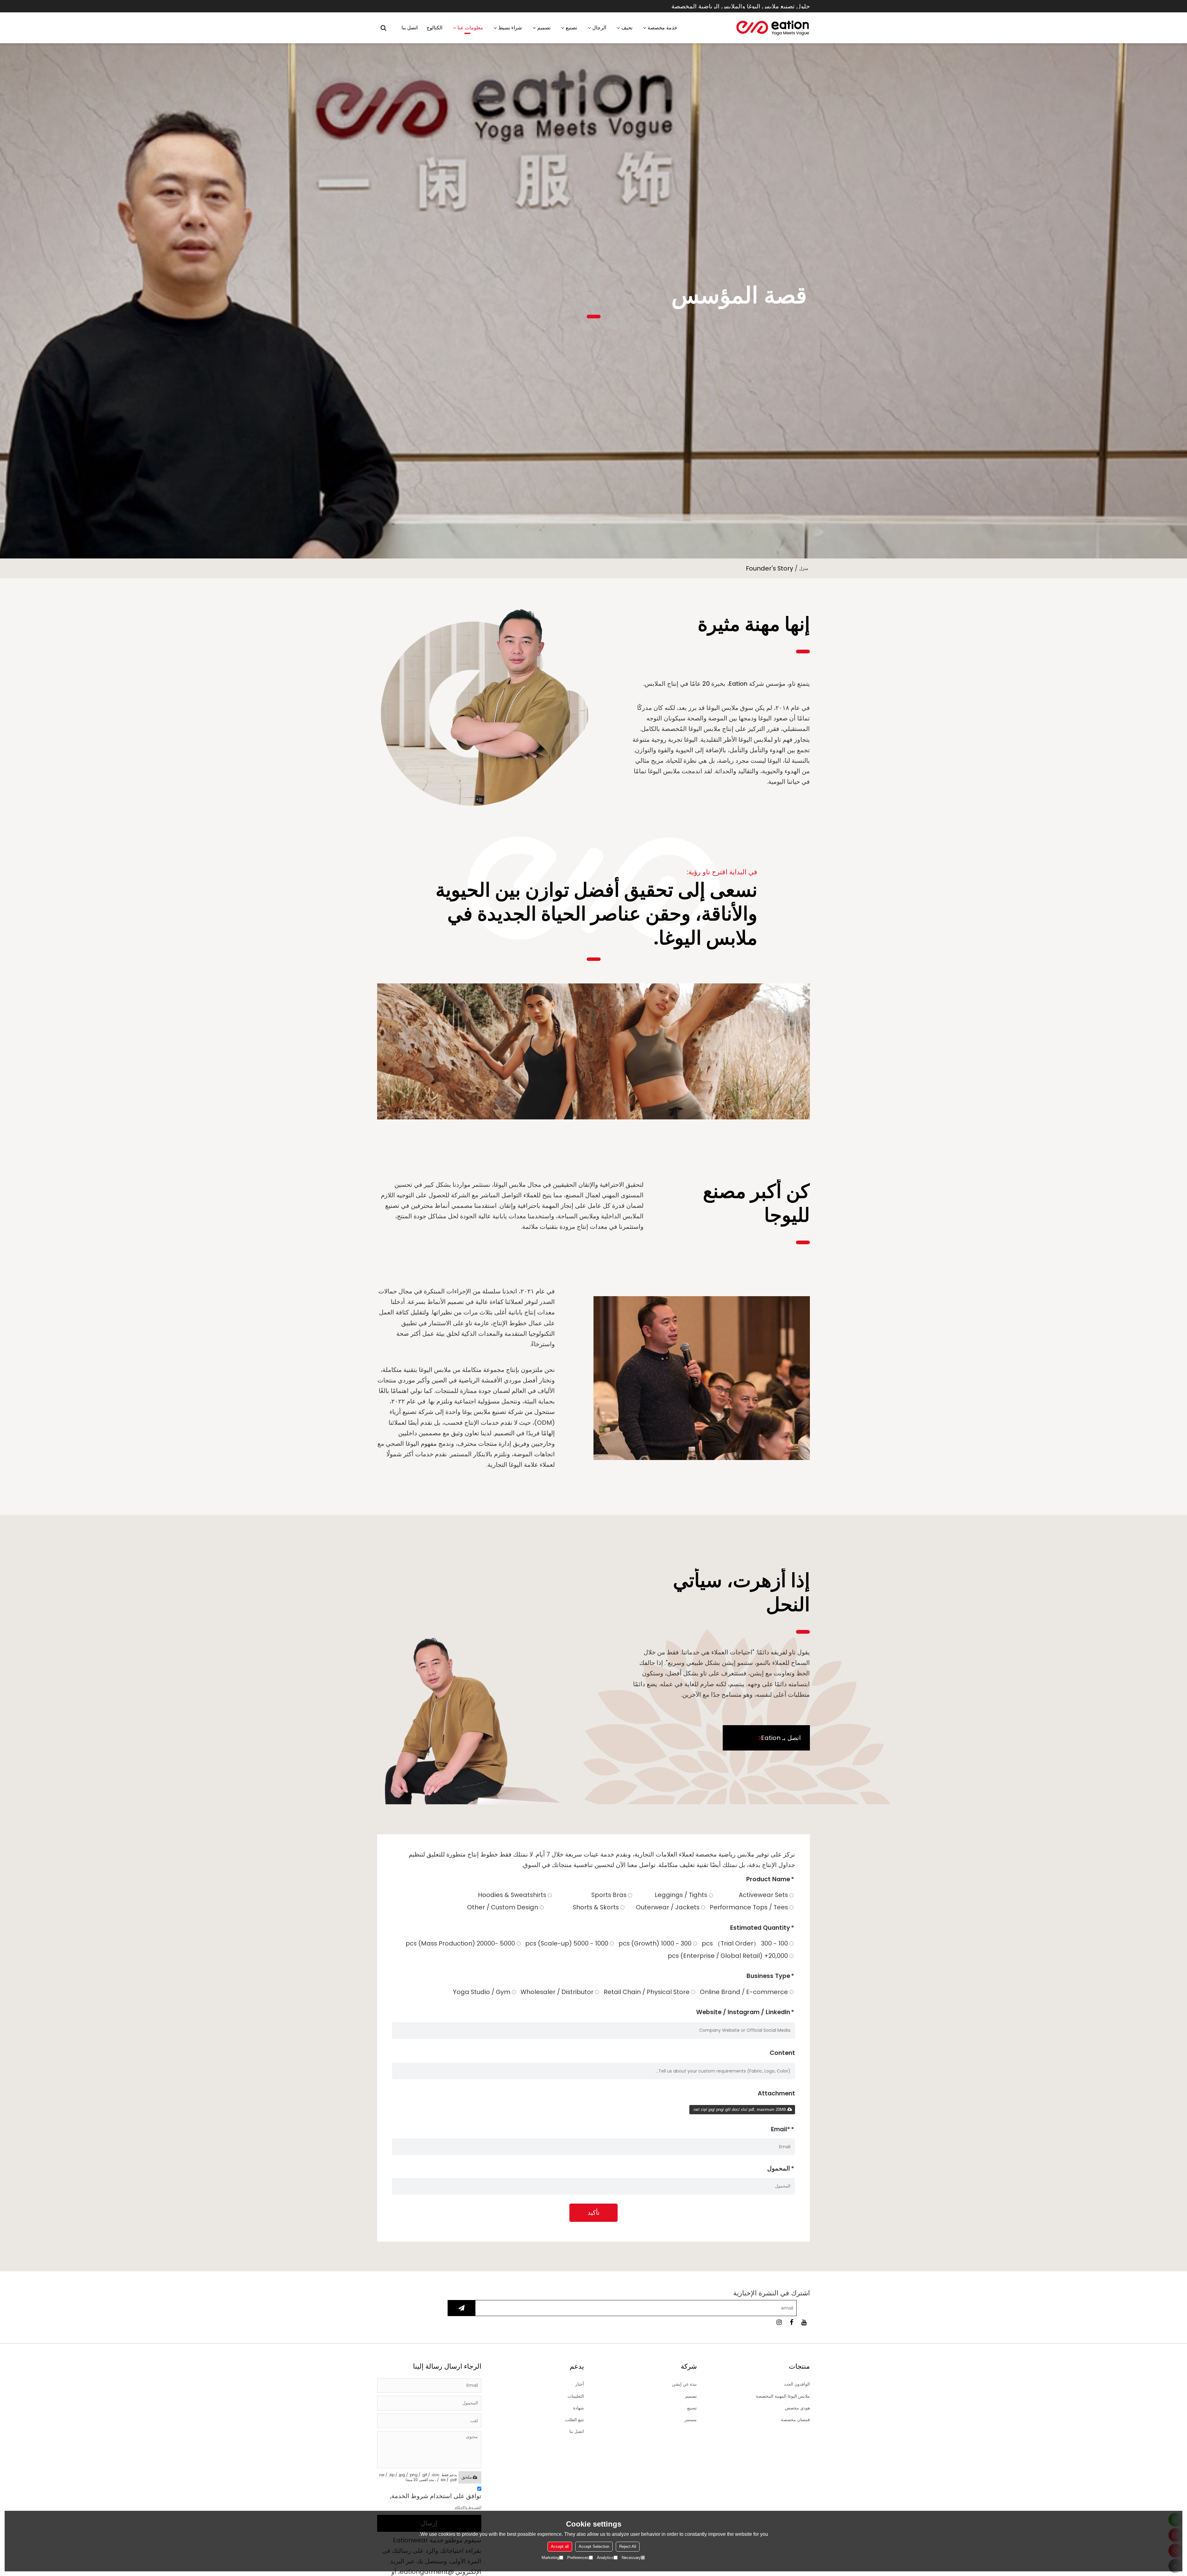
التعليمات (576, 2396)
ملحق (467, 2477)
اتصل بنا (410, 28)
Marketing (550, 2558)
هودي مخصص (797, 2408)
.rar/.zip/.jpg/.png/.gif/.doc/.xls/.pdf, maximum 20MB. (740, 2109)
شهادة (579, 2408)
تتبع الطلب (574, 2420)
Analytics (605, 2558)
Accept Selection (594, 2546)
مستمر (691, 2420)
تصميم (544, 28)
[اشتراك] (462, 2308)
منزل (804, 568)
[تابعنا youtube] (804, 2322)
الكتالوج (434, 28)
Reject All (628, 2546)
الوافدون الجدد (797, 2384)
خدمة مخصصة (662, 28)
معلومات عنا (470, 28)
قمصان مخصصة (795, 2420)
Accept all (560, 2546)
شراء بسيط (510, 28)
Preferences (578, 2558)
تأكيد (594, 2213)
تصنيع (571, 28)
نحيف (627, 28)
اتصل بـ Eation (781, 1738)
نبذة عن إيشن (684, 2384)
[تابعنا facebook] (791, 2322)
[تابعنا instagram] (779, 2322)
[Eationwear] (773, 28)
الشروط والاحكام (468, 2507)
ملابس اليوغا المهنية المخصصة (783, 2396)
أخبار (580, 2384)
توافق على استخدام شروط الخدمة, (436, 2501)
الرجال (599, 28)
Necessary (631, 2558)
